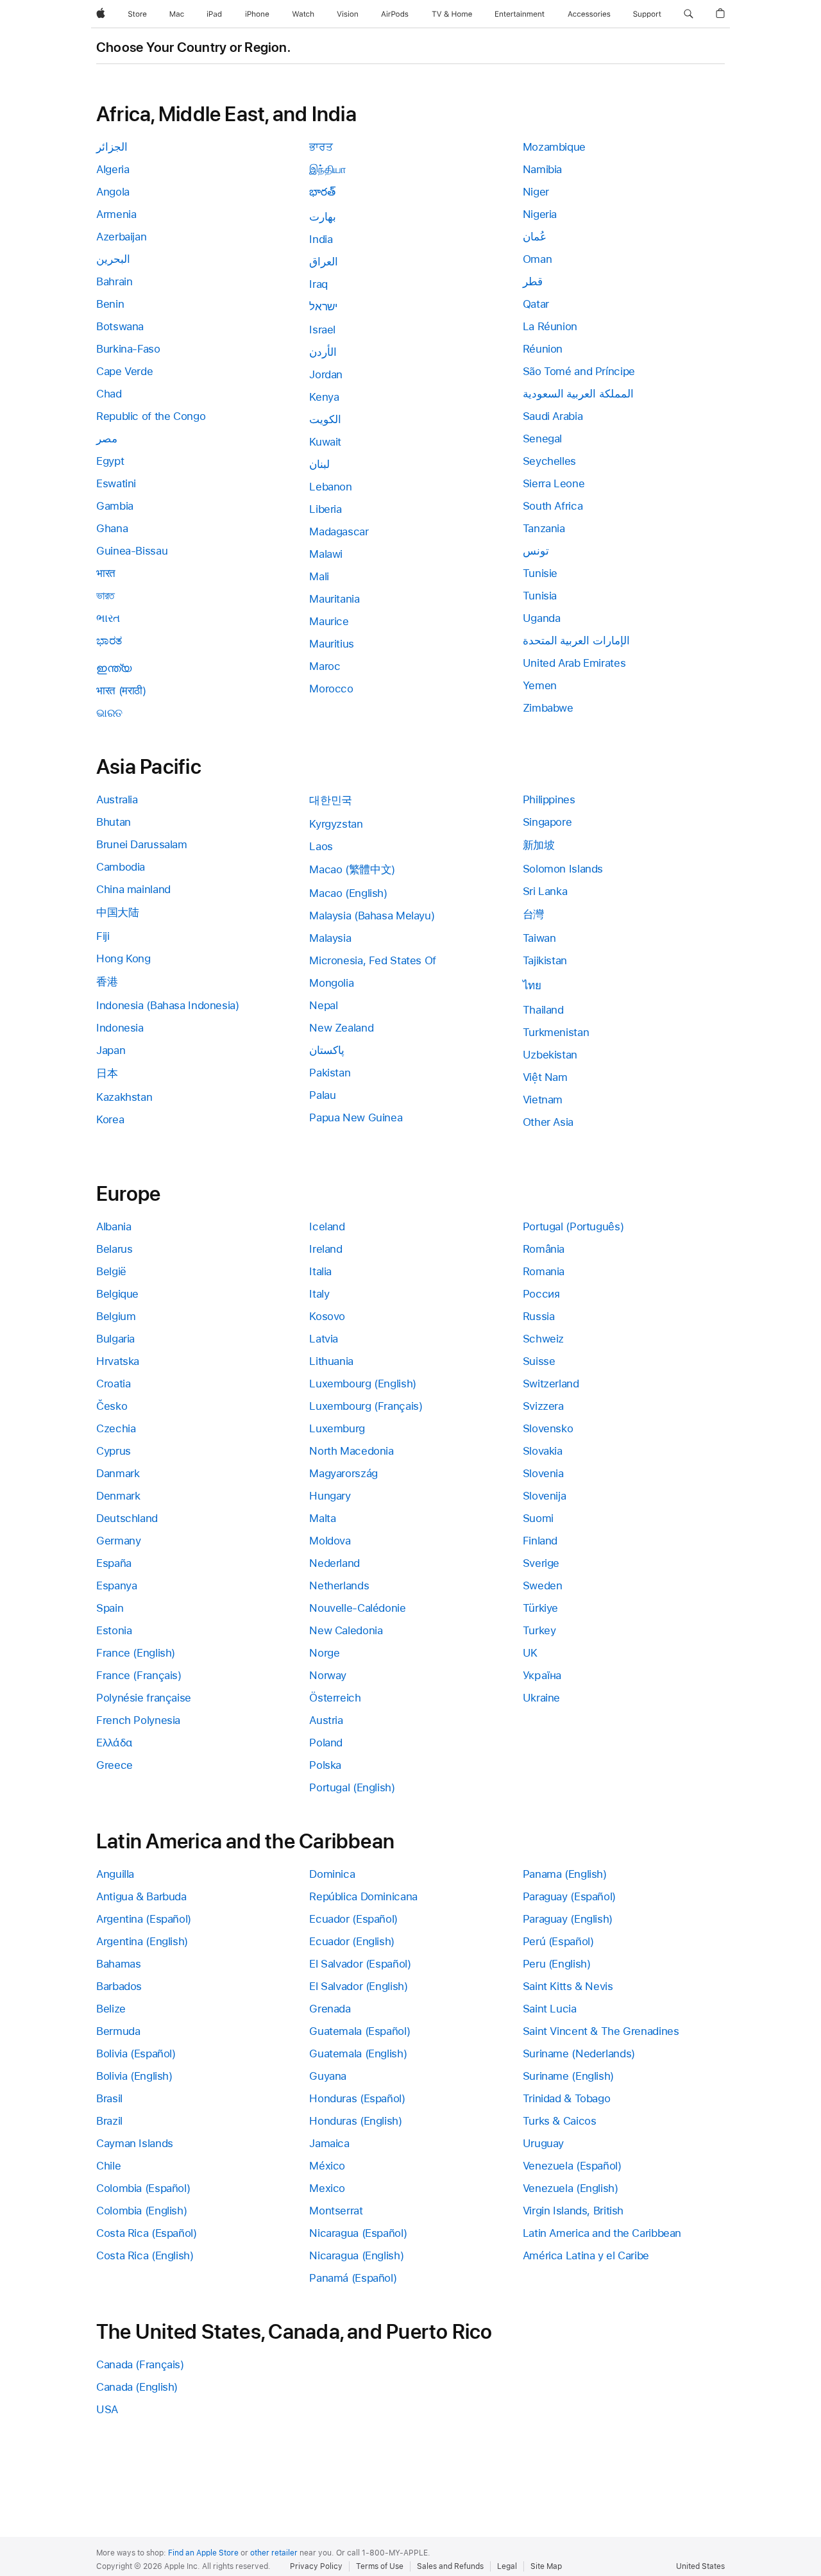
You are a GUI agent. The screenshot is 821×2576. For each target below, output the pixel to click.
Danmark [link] (118, 1473)
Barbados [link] (119, 1986)
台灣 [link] (533, 914)
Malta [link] (322, 1518)
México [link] (327, 2166)
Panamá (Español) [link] (353, 2278)
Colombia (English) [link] (141, 2211)
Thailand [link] (543, 1010)
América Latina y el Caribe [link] (586, 2255)
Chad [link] (109, 394)
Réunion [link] (543, 349)
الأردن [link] (323, 352)
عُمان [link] (535, 237)
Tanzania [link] (544, 528)
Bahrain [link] (114, 281)
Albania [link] (114, 1226)
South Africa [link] (553, 506)
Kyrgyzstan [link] (336, 824)
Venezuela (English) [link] (571, 2188)
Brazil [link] (109, 2121)
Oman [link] (537, 259)
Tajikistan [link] (545, 960)
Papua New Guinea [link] (356, 1117)
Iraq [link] (318, 284)
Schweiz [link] (543, 1339)
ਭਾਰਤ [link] (321, 147)
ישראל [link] (323, 306)
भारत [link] (106, 573)
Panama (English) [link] (565, 1874)
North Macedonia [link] (351, 1451)
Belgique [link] (117, 1294)
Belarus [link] (114, 1249)
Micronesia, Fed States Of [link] (373, 960)
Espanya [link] (116, 1585)
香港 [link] (107, 982)
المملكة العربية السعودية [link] (578, 394)
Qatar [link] (536, 304)
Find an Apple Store (203, 2553)
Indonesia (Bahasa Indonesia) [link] (168, 1005)
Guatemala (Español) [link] (360, 2031)
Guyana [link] (328, 2076)
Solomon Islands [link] (563, 869)
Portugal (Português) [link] (573, 1226)
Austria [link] (326, 1720)
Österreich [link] (335, 1698)
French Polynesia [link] (138, 1720)
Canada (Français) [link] (140, 2364)
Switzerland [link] (551, 1384)
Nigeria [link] (540, 214)
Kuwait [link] (325, 442)
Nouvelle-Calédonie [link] (357, 1608)
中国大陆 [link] (118, 912)
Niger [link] (536, 192)
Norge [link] (324, 1653)
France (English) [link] (136, 1653)
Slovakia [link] (543, 1451)
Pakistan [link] (330, 1073)
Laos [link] (321, 846)
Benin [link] (110, 304)
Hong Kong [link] (123, 958)
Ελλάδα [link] (114, 1743)
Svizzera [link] (543, 1406)
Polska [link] (325, 1765)
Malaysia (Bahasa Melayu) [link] (372, 916)
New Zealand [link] (341, 1028)
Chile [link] (108, 2166)
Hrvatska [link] (118, 1361)
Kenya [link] (324, 397)
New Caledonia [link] (346, 1630)
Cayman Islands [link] (135, 2143)
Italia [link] (320, 1271)
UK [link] (530, 1653)
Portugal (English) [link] (352, 1787)
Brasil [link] (109, 2098)
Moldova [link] (330, 1541)
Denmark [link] (118, 1496)
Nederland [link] (334, 1563)
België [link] (111, 1271)
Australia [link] (117, 799)
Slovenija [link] (545, 1496)
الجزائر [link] (112, 147)
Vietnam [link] (543, 1100)
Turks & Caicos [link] (560, 2121)
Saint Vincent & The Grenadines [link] (601, 2031)
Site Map (546, 2566)
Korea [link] (110, 1119)
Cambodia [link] (121, 867)
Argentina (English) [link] (142, 1941)
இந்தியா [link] (328, 169)
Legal (507, 2566)
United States (700, 2566)
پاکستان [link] (327, 1050)
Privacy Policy (316, 2566)
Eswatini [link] (116, 483)
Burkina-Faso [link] (128, 349)
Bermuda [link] (118, 2031)
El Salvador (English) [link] (358, 1986)
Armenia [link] (116, 214)
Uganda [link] (542, 618)
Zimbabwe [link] (548, 708)
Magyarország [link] (343, 1473)
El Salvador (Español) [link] (360, 1964)
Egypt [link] (110, 461)
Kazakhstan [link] (124, 1097)
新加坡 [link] (539, 845)
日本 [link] (107, 1073)
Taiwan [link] (539, 938)
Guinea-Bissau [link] (132, 551)
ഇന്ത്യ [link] (114, 668)
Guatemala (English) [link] (358, 2053)
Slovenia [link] (543, 1473)
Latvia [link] (324, 1339)
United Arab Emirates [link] (574, 663)
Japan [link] (111, 1050)
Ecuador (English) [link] (352, 1941)
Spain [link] (110, 1608)
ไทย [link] (532, 985)
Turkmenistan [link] (556, 1032)
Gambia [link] (115, 506)
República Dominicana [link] (363, 1896)
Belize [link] (111, 2009)
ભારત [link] (108, 618)
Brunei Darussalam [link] (142, 844)
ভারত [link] (105, 596)
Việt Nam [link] (545, 1077)
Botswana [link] (120, 326)
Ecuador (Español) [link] (353, 1919)
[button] (689, 14)
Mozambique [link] (554, 147)
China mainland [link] (133, 889)
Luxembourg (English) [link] (363, 1384)
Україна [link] (542, 1675)
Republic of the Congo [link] (151, 416)
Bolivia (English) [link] (134, 2076)
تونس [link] (536, 551)
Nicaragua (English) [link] (356, 2255)
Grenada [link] (330, 2009)
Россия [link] (541, 1294)
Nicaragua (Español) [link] (358, 2233)
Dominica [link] (332, 1874)
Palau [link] (322, 1095)
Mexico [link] (327, 2188)
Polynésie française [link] (144, 1698)
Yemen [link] (540, 685)
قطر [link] (533, 281)
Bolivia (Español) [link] (136, 2053)
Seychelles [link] (549, 461)
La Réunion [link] (550, 326)
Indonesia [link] (120, 1028)
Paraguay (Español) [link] (569, 1896)
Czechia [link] (116, 1428)
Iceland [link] (327, 1226)
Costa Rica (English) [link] (145, 2255)
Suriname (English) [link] (568, 2076)
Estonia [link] (114, 1630)
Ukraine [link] (541, 1698)
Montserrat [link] (336, 2211)
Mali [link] (319, 576)
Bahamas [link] (118, 1964)
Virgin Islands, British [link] (573, 2211)
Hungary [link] (330, 1496)
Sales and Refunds (450, 2566)
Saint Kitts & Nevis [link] (568, 1986)
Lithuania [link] (331, 1361)
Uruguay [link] (543, 2143)
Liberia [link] (325, 509)
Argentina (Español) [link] (144, 1919)
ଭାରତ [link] (109, 713)
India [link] (321, 239)
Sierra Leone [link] (554, 483)
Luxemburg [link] (337, 1428)
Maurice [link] (329, 621)
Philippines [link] (549, 799)
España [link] (114, 1563)
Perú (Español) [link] (558, 1941)
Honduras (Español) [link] (357, 2098)
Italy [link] (319, 1294)
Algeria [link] (113, 169)
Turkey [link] (539, 1630)
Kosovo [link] (327, 1316)
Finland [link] (540, 1541)
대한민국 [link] (331, 800)
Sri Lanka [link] (545, 891)
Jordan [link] (326, 374)
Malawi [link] (326, 554)
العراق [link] (324, 262)
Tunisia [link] (540, 596)
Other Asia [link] (548, 1122)
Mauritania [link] (334, 599)
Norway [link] (328, 1675)
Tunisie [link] (540, 573)
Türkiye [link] (540, 1608)
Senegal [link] (542, 439)
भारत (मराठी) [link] (121, 690)
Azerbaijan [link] (121, 237)
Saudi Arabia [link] (553, 416)
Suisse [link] (539, 1361)
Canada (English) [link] (137, 2387)
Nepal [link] (323, 1005)
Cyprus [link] (114, 1451)
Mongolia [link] (331, 983)
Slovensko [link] (548, 1428)
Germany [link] (118, 1541)
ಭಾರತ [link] (109, 640)
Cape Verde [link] (124, 371)
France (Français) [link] (139, 1675)
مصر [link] (107, 439)
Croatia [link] (113, 1384)
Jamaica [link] (329, 2143)
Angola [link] (113, 192)
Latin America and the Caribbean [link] (602, 2233)
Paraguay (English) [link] (568, 1919)
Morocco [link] (331, 689)
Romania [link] (544, 1271)
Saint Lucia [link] (550, 2009)
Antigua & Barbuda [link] (141, 1896)
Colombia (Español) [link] (143, 2188)
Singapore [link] (547, 822)
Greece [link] (114, 1765)
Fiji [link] (103, 936)
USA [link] (107, 2409)
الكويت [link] (325, 419)
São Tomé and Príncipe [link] (579, 371)
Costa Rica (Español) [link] (147, 2233)
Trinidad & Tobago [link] (567, 2098)
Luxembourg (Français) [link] (366, 1406)
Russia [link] (539, 1316)
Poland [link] (326, 1743)
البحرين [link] (113, 259)
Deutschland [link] (127, 1518)
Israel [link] (322, 330)
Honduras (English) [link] (355, 2121)
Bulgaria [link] (115, 1339)
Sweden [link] (543, 1585)
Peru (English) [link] (557, 1964)
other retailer (274, 2553)
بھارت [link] (323, 217)
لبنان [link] (319, 464)
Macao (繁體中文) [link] (352, 869)
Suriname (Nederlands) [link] (579, 2053)
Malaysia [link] (330, 938)
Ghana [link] (112, 528)
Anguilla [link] (115, 1874)
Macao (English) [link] (348, 893)
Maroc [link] (325, 666)
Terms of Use (380, 2566)
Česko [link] (112, 1406)
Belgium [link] (116, 1316)
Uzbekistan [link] (550, 1055)
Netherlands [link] (339, 1585)
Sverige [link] (541, 1563)
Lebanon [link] (330, 487)
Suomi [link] (538, 1518)
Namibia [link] (542, 169)
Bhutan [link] (114, 822)
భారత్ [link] (322, 192)
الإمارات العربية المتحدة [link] (576, 640)
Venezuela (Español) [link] (572, 2166)
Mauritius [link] (332, 644)
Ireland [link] (326, 1249)
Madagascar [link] (339, 531)
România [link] (544, 1249)
